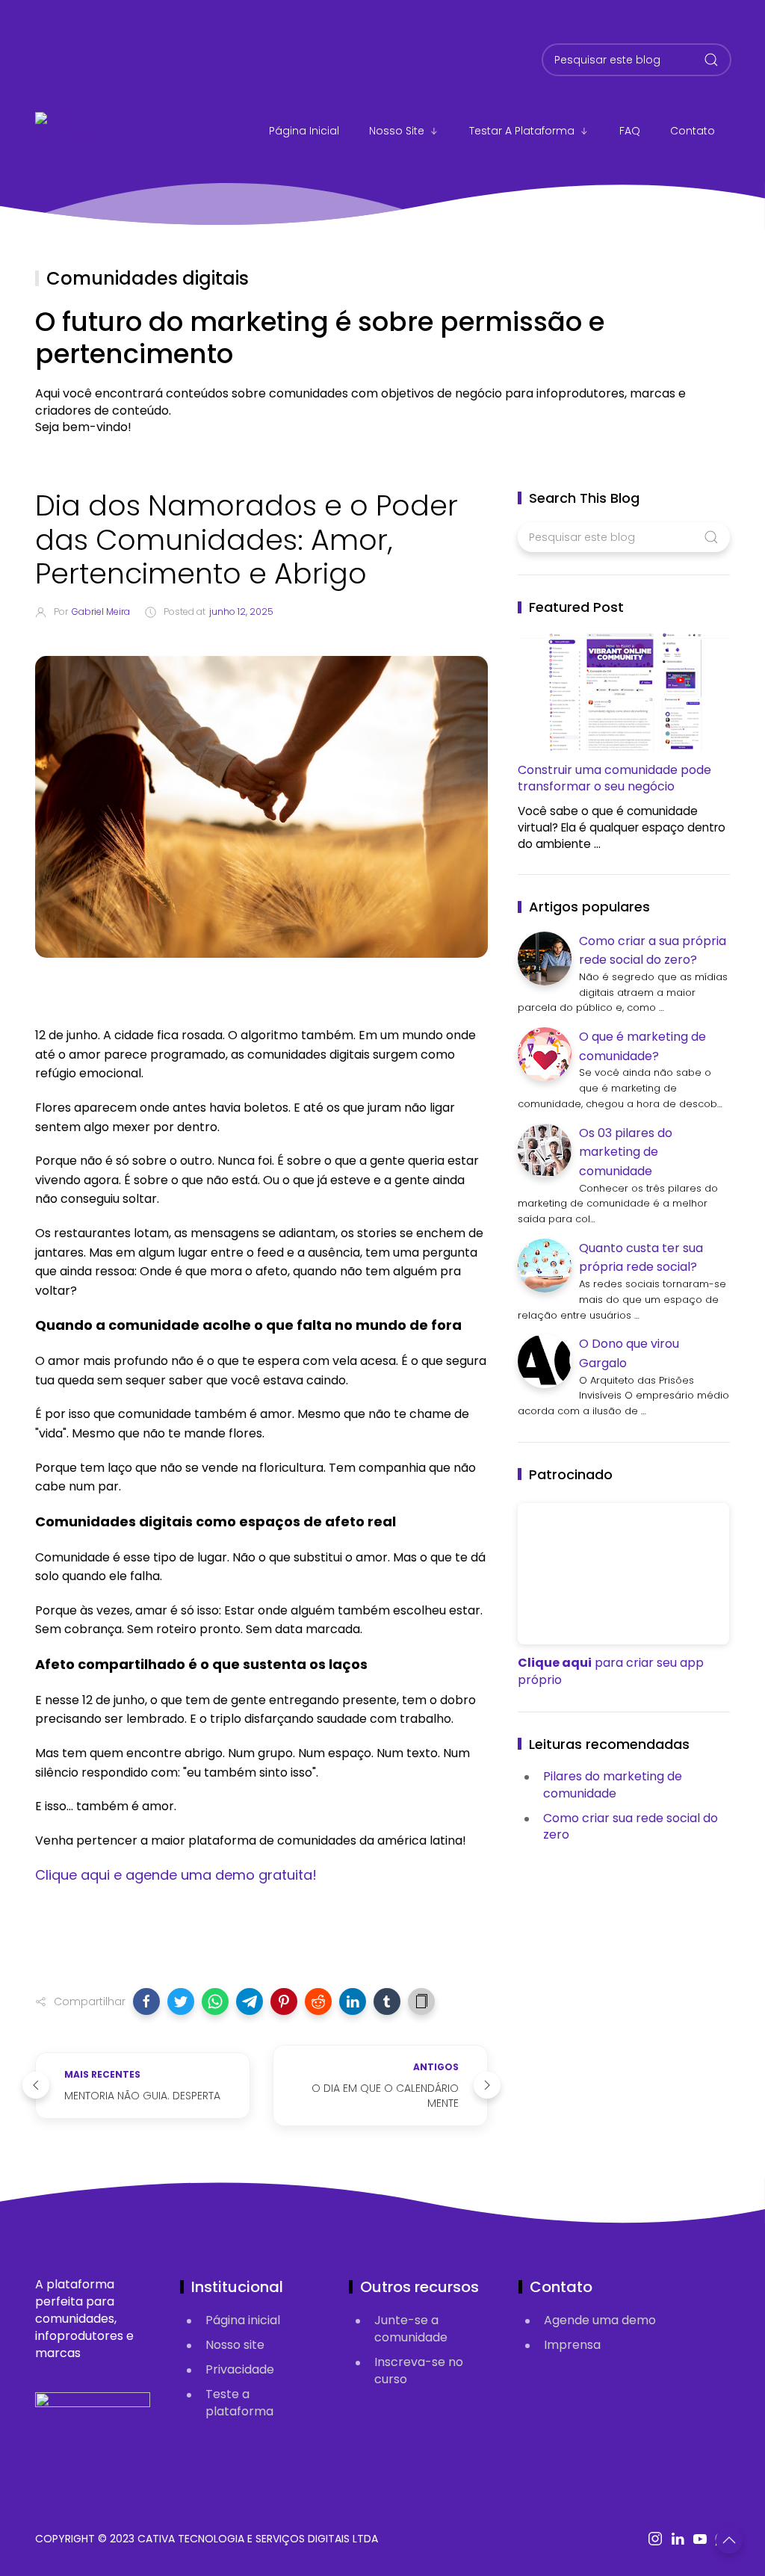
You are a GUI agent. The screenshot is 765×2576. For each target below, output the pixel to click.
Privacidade (240, 2369)
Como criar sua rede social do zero (631, 1827)
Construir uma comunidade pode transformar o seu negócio (614, 778)
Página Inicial (304, 131)
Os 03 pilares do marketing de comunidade (626, 1152)
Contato (693, 131)
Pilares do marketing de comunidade (613, 1785)
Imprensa (572, 2345)
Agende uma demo (600, 2320)
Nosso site (397, 131)
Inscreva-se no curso (419, 2371)
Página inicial (243, 2320)
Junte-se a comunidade (411, 2329)
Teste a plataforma (239, 2403)
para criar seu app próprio (611, 1671)
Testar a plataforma (522, 131)
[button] (146, 2001)
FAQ (630, 131)
